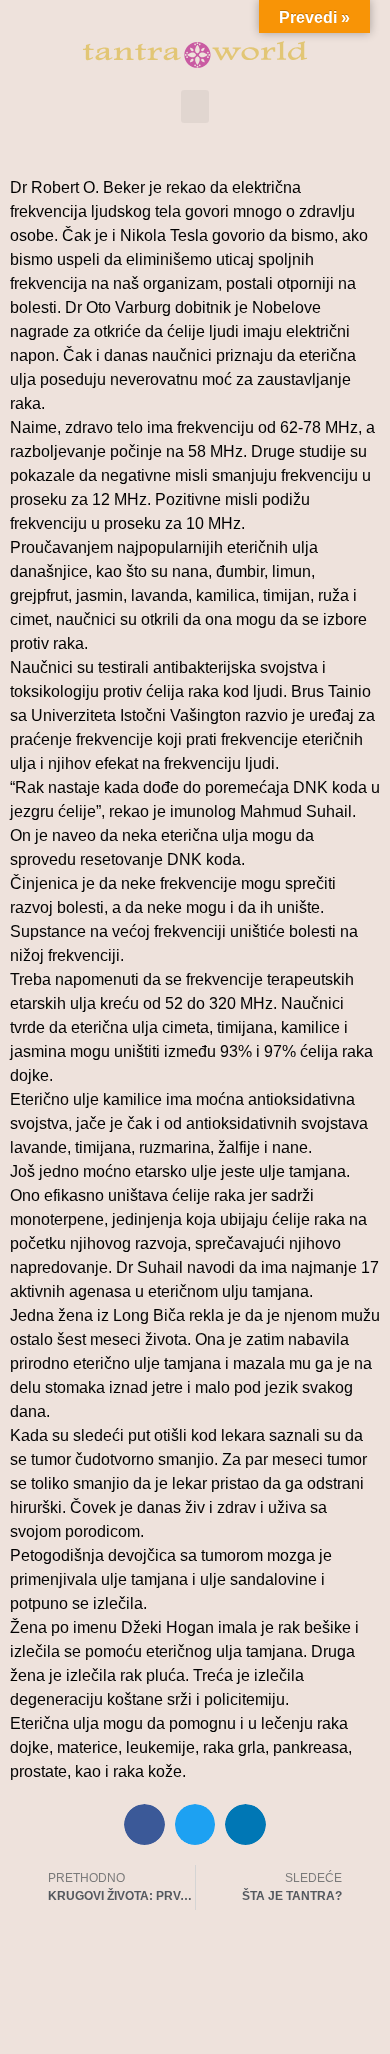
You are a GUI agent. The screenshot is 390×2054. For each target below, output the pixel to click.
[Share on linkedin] (245, 1824)
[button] (195, 106)
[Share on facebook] (144, 1824)
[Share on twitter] (195, 1824)
